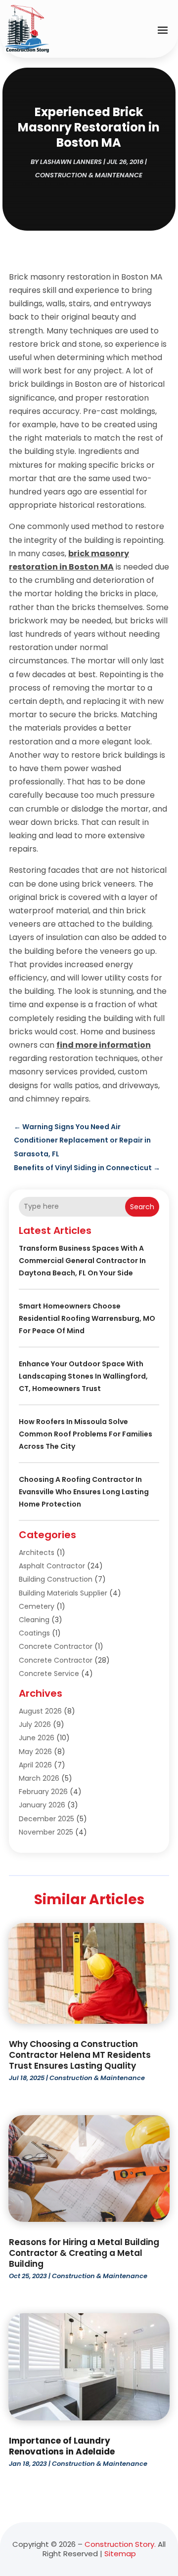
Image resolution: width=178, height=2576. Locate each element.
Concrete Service (49, 1674)
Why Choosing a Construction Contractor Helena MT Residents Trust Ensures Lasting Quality (80, 2055)
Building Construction (56, 1579)
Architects (37, 1553)
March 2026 (39, 1778)
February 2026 (43, 1792)
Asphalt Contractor (52, 1566)
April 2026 (35, 1765)
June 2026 (37, 1738)
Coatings (34, 1633)
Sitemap (120, 2554)
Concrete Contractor (56, 1646)
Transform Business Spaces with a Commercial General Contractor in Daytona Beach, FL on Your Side (82, 1261)
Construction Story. (120, 2544)
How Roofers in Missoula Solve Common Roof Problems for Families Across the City (86, 1434)
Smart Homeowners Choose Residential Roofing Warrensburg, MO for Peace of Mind (87, 1318)
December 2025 (46, 1819)
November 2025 (46, 1832)
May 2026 (35, 1752)
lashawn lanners (71, 162)
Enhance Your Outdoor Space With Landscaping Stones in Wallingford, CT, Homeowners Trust (83, 1376)
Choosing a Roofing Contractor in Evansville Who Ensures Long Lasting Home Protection (84, 1492)
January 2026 (42, 1805)
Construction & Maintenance (89, 175)
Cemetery (37, 1606)
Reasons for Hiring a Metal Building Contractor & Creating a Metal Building (84, 2253)
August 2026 (40, 1711)
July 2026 (35, 1724)
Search (142, 1207)
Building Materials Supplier (63, 1593)
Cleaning (34, 1620)
